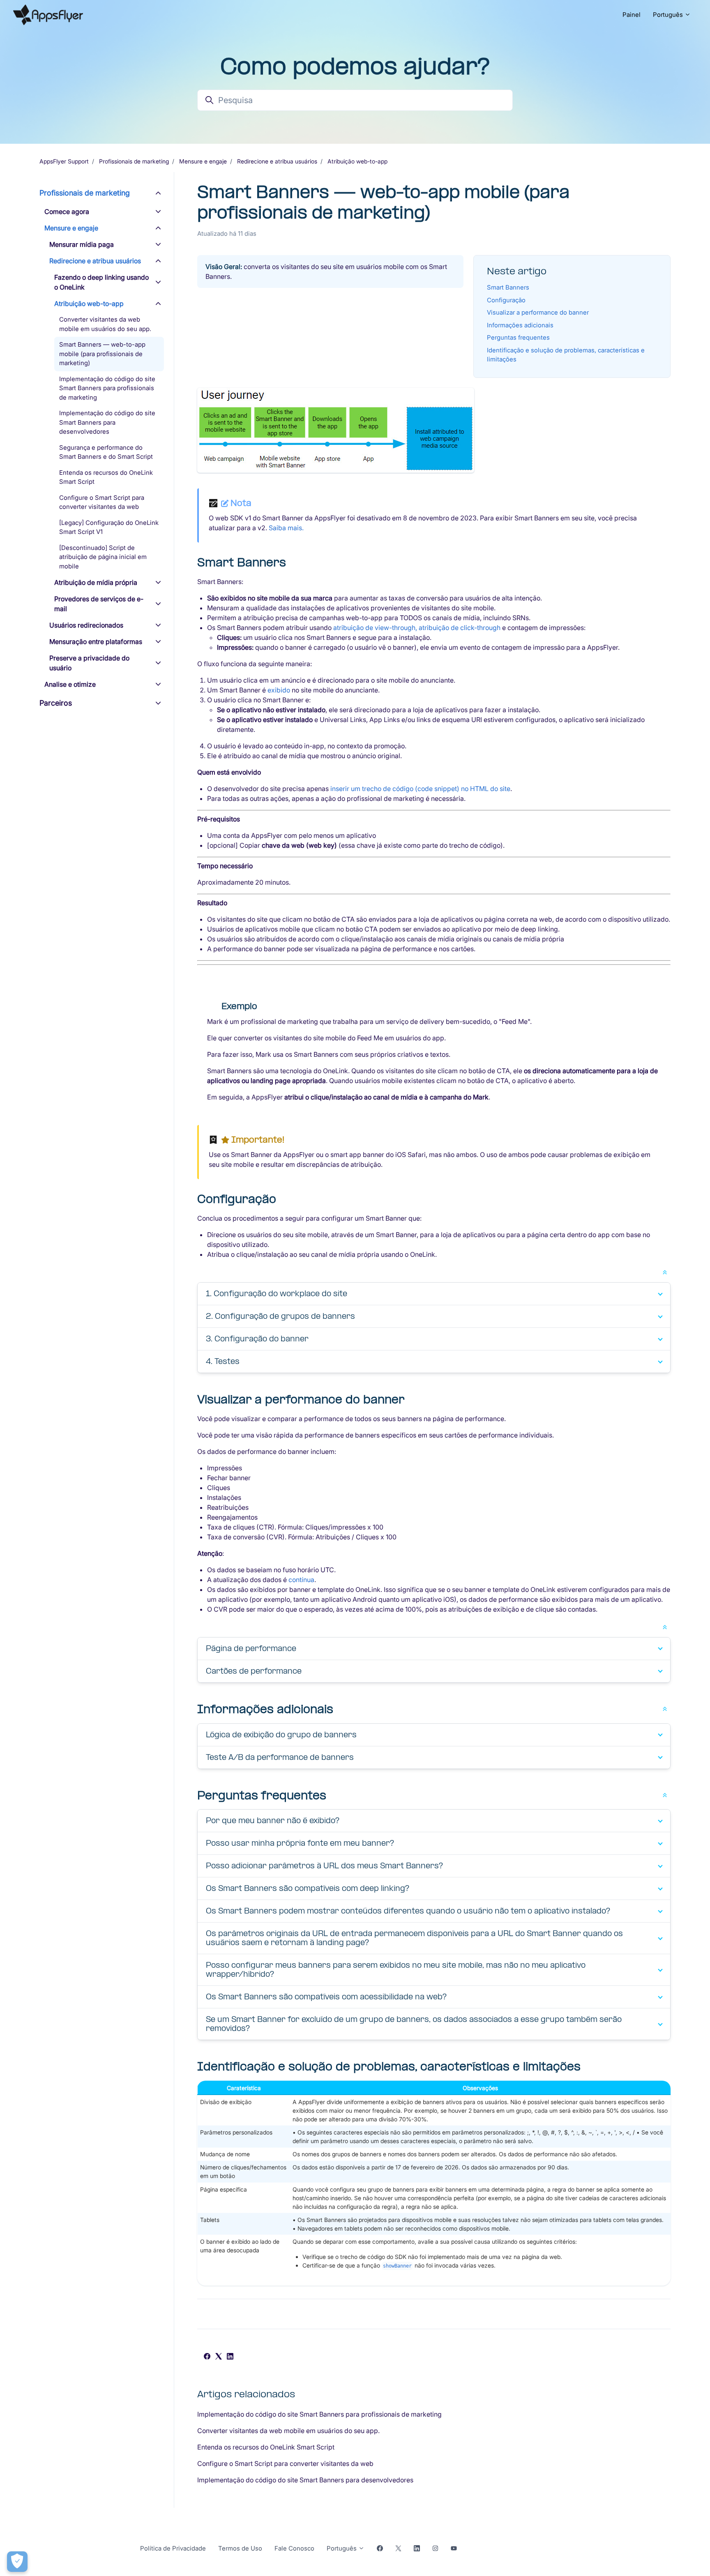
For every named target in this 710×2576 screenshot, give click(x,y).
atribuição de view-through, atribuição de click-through (417, 628)
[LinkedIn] (230, 2357)
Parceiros (56, 703)
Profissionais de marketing (134, 161)
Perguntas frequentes (518, 337)
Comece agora (67, 212)
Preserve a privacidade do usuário (89, 663)
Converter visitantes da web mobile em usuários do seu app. (288, 2431)
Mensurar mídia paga (82, 244)
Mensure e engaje (203, 161)
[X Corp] (219, 2357)
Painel (632, 15)
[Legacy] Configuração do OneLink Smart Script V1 (109, 527)
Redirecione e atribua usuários (277, 161)
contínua (301, 1580)
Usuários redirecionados (86, 625)
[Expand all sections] (665, 1272)
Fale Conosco (294, 2548)
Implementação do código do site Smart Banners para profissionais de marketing (319, 2414)
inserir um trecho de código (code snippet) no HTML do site (420, 789)
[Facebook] (207, 2357)
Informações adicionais (520, 325)
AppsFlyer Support (64, 161)
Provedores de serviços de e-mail (99, 604)
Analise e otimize (70, 684)
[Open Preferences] (17, 2562)
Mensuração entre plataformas (96, 642)
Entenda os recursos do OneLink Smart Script (266, 2447)
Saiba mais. (286, 528)
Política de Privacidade (173, 2548)
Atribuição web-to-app (357, 161)
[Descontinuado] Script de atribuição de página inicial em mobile (103, 557)
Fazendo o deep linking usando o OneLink (101, 282)
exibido (279, 690)
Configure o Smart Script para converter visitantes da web (285, 2463)
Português (669, 15)
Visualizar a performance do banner (538, 312)
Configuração (506, 300)
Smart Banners (508, 287)
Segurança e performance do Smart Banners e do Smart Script (106, 452)
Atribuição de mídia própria (96, 582)
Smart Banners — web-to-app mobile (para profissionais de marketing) (102, 354)
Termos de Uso (240, 2548)
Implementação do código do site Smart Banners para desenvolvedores (305, 2480)
